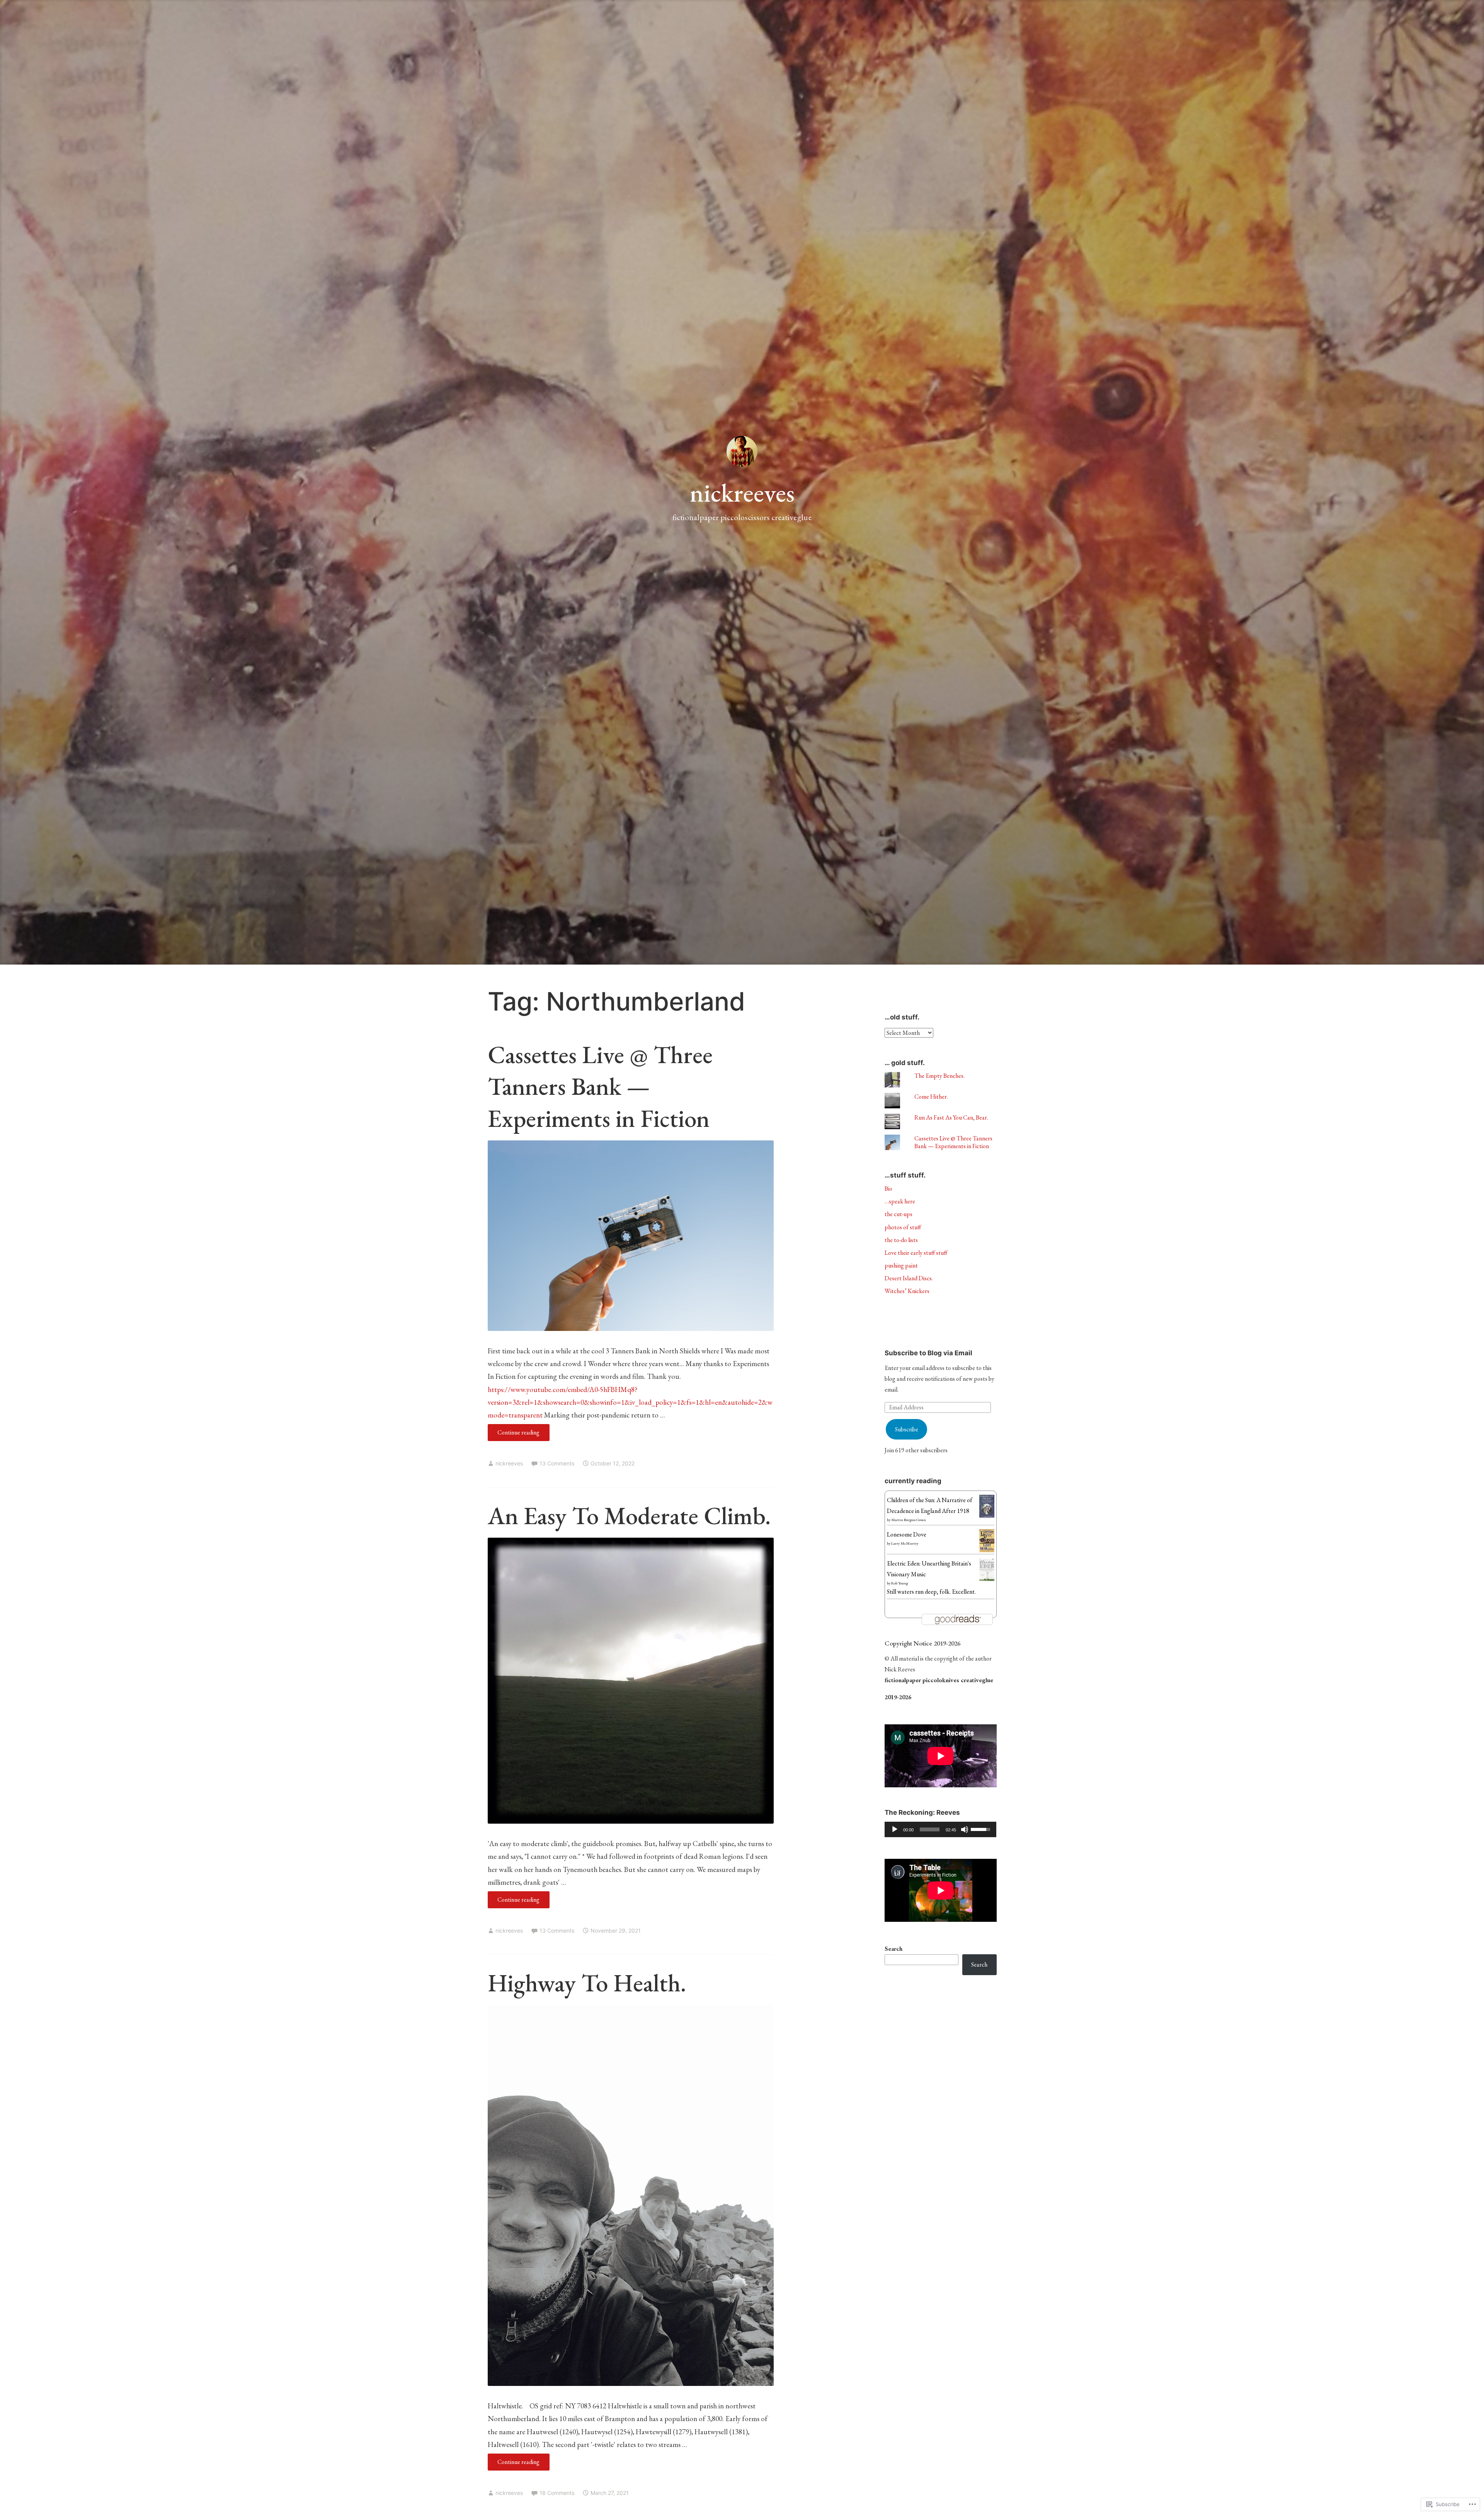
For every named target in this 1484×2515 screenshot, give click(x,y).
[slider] (930, 1829)
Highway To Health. (587, 1983)
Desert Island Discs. (909, 1278)
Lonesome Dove (907, 1534)
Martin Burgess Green (909, 1520)
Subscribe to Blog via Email (928, 1353)
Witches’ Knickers (907, 1291)
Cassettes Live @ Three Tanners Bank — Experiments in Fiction (600, 1086)
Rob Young (900, 1583)
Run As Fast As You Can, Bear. (951, 1117)
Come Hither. (931, 1097)
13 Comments (557, 1463)
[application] (941, 1829)
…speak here (900, 1201)
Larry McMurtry (905, 1543)
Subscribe (907, 1429)
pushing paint (901, 1265)
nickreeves (742, 493)
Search (893, 1949)
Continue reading (514, 1434)
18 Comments (557, 2493)
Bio (888, 1189)
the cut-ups (899, 1214)
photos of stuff (903, 1227)
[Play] (895, 1829)
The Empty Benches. (939, 1076)
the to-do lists (901, 1240)
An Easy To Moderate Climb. (629, 1515)
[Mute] (965, 1829)
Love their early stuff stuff (916, 1253)
